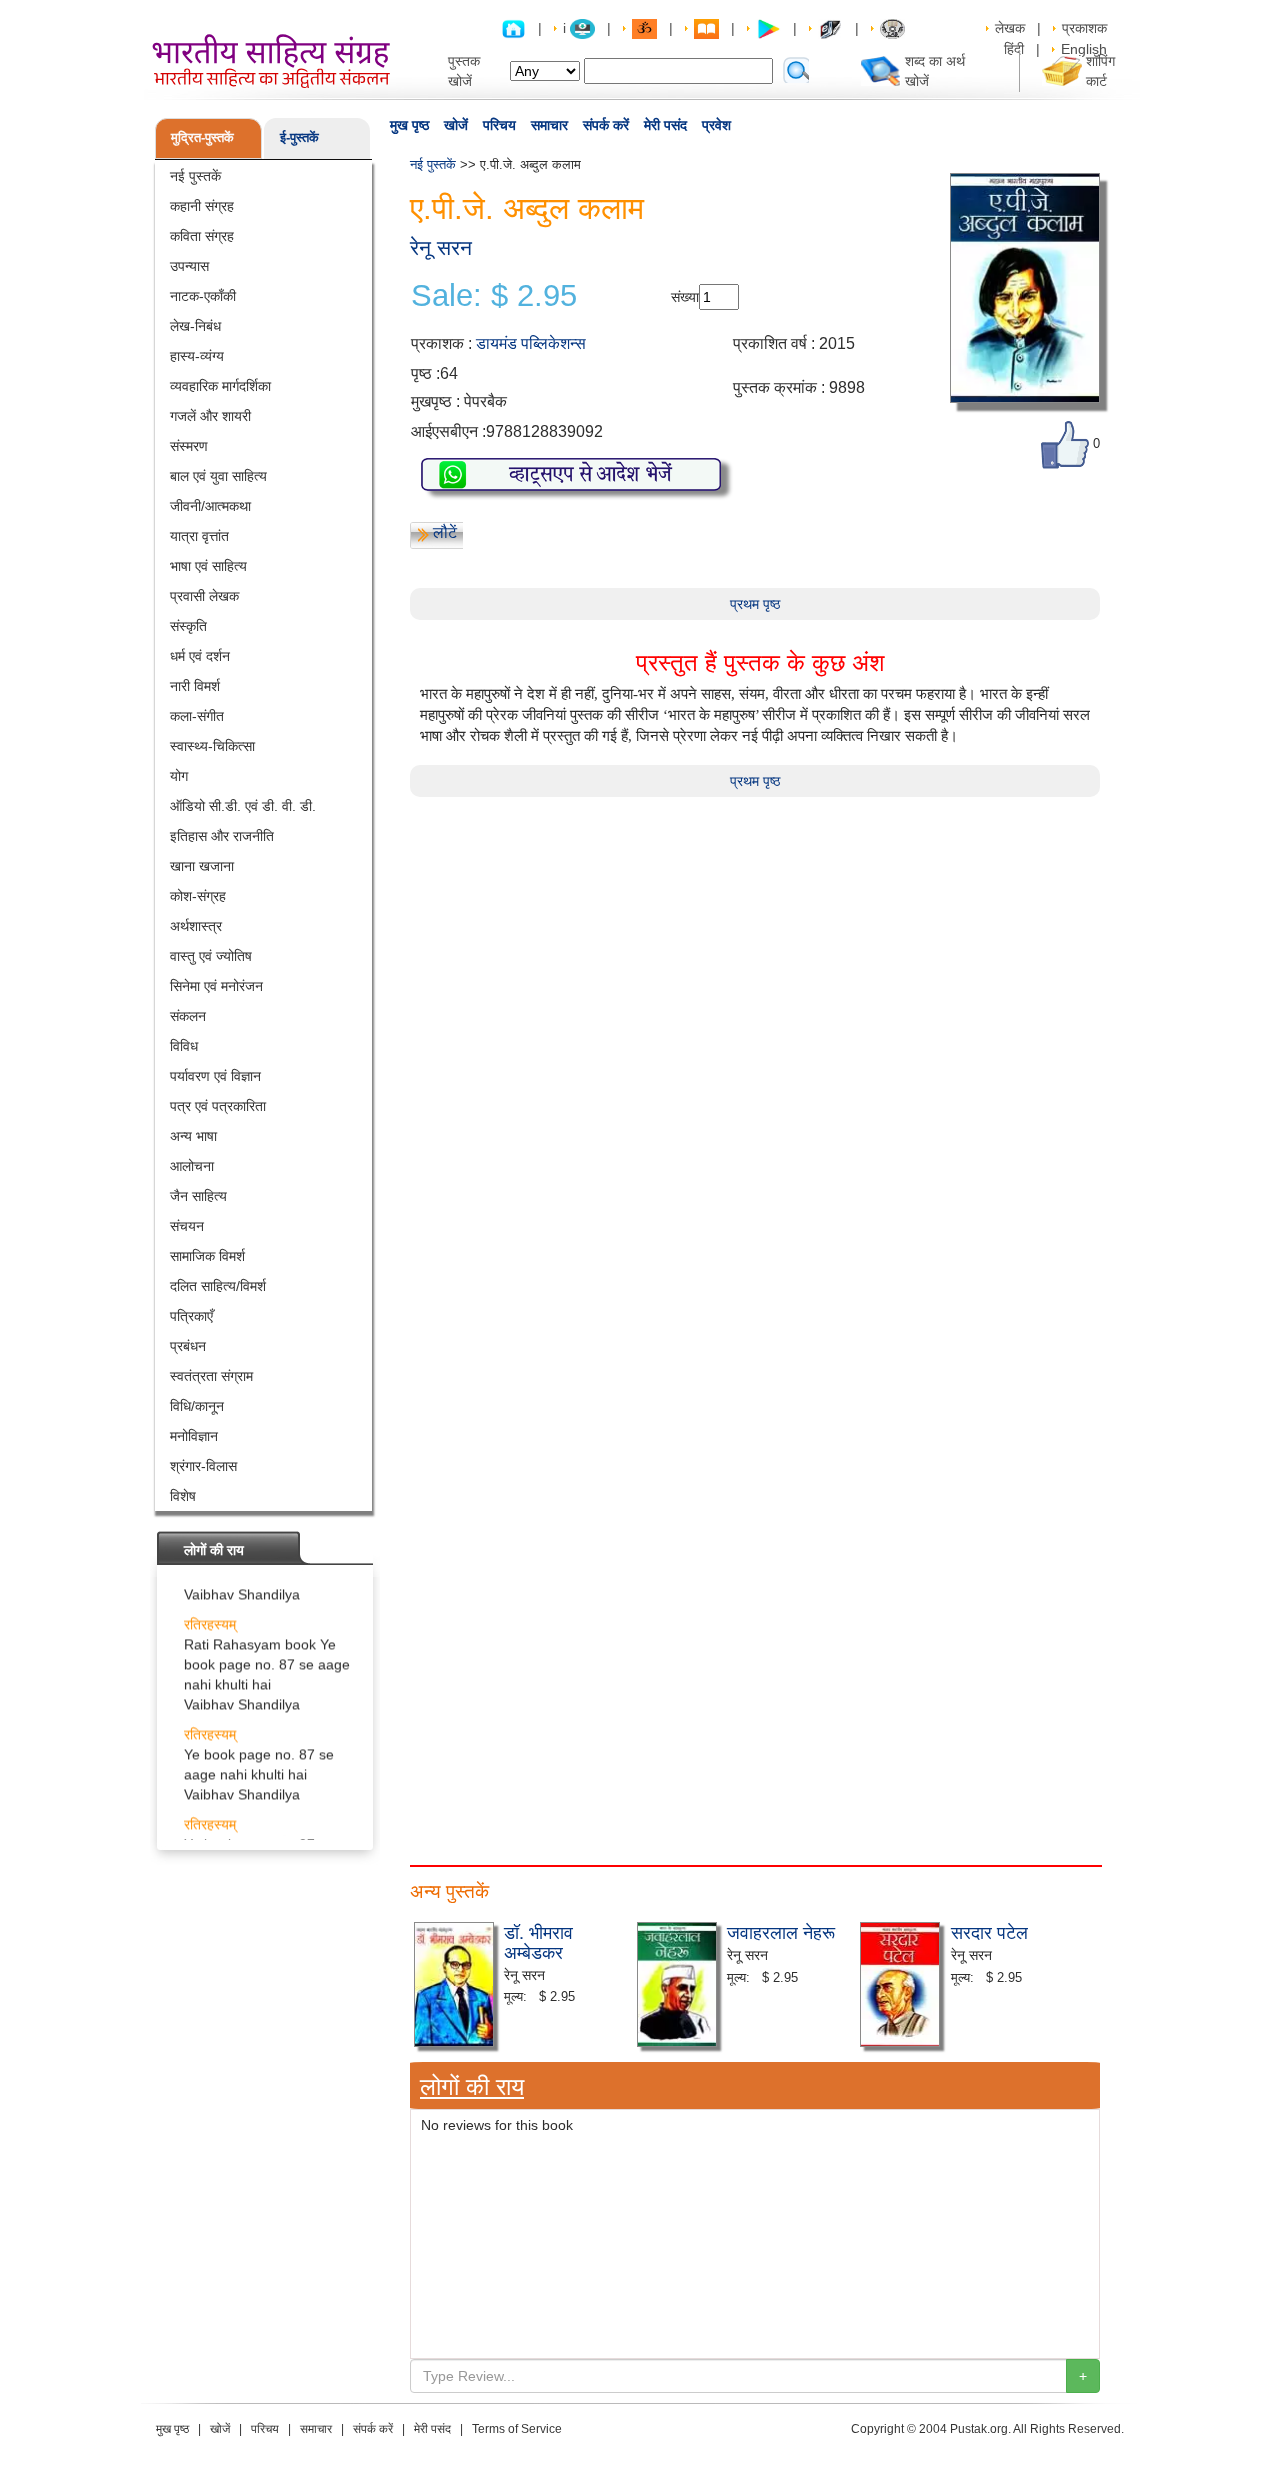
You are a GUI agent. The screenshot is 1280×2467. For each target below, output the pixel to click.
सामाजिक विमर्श (207, 1256)
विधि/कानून (197, 1406)
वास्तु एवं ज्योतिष (211, 956)
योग (179, 776)
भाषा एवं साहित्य (208, 566)
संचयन (187, 1226)
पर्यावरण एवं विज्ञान (215, 1076)
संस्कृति (188, 626)
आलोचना (192, 1166)
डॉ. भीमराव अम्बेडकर (538, 1941)
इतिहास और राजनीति (222, 836)
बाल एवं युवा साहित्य (218, 476)
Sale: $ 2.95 (494, 296)
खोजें (456, 125)
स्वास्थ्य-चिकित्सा (212, 746)
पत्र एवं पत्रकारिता (218, 1106)
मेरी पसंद (665, 125)
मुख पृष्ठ (409, 125)
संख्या (685, 297)
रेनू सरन (441, 247)
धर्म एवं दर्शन (200, 656)
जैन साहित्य (198, 1196)
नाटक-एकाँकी (203, 296)
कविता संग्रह (202, 236)
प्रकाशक (1084, 28)
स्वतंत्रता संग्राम (211, 1376)
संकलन (188, 1016)
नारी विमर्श (195, 686)
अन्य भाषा (193, 1136)
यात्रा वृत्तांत (199, 536)
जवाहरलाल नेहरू (781, 1931)
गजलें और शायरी (210, 416)
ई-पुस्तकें (299, 137)
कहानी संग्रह (202, 206)
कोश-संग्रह (198, 896)
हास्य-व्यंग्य (197, 356)
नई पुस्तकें (195, 176)
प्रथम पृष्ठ (755, 604)
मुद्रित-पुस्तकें (202, 137)
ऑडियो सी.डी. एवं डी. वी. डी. (243, 806)
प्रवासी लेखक (204, 596)
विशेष (183, 1496)
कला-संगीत (197, 716)
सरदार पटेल (989, 1931)
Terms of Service (517, 2429)
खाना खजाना (202, 866)
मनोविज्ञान (194, 1436)
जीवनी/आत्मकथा (210, 506)
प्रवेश (716, 125)
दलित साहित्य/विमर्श (218, 1286)
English (1084, 49)
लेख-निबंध (195, 326)
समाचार (549, 125)
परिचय (499, 125)
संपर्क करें (606, 125)
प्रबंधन (188, 1346)
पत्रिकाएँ (191, 1316)
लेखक (1010, 28)
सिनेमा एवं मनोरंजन (216, 986)
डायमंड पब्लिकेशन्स (531, 343)
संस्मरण (189, 446)
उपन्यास (189, 266)
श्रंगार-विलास (203, 1466)
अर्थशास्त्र (196, 926)
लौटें (445, 532)
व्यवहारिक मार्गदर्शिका (220, 386)
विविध (184, 1046)
